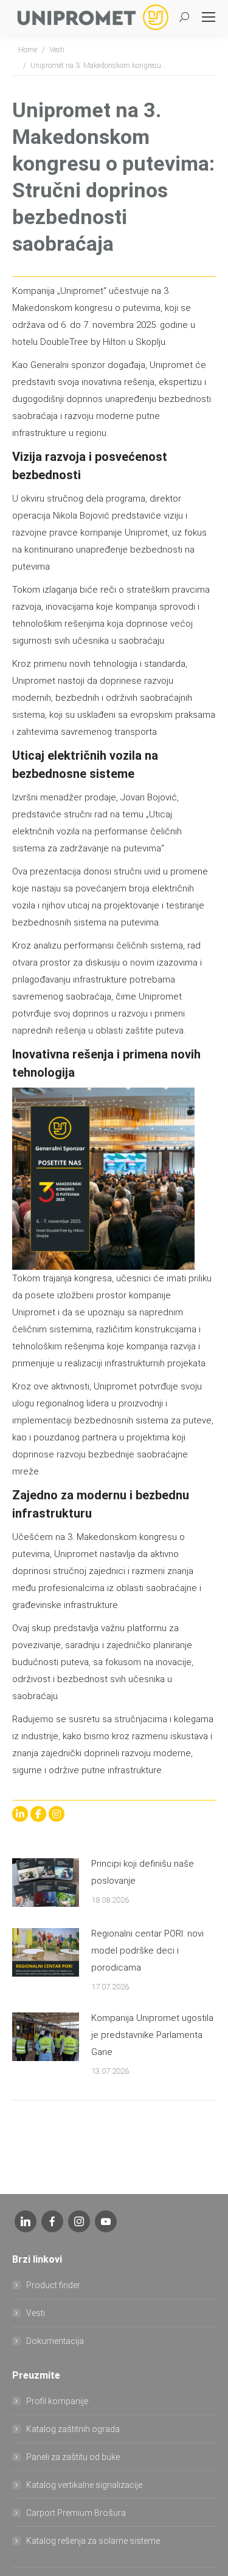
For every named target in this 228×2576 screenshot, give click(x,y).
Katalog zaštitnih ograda (73, 2429)
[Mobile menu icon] (209, 17)
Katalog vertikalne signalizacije (84, 2485)
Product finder (53, 2285)
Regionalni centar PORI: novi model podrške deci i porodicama (147, 1951)
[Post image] (46, 1883)
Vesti (36, 2313)
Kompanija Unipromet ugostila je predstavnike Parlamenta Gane (152, 2035)
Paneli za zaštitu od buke (73, 2457)
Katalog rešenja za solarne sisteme (93, 2541)
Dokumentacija (55, 2341)
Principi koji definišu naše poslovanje (143, 1872)
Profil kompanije (57, 2401)
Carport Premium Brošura (76, 2513)
